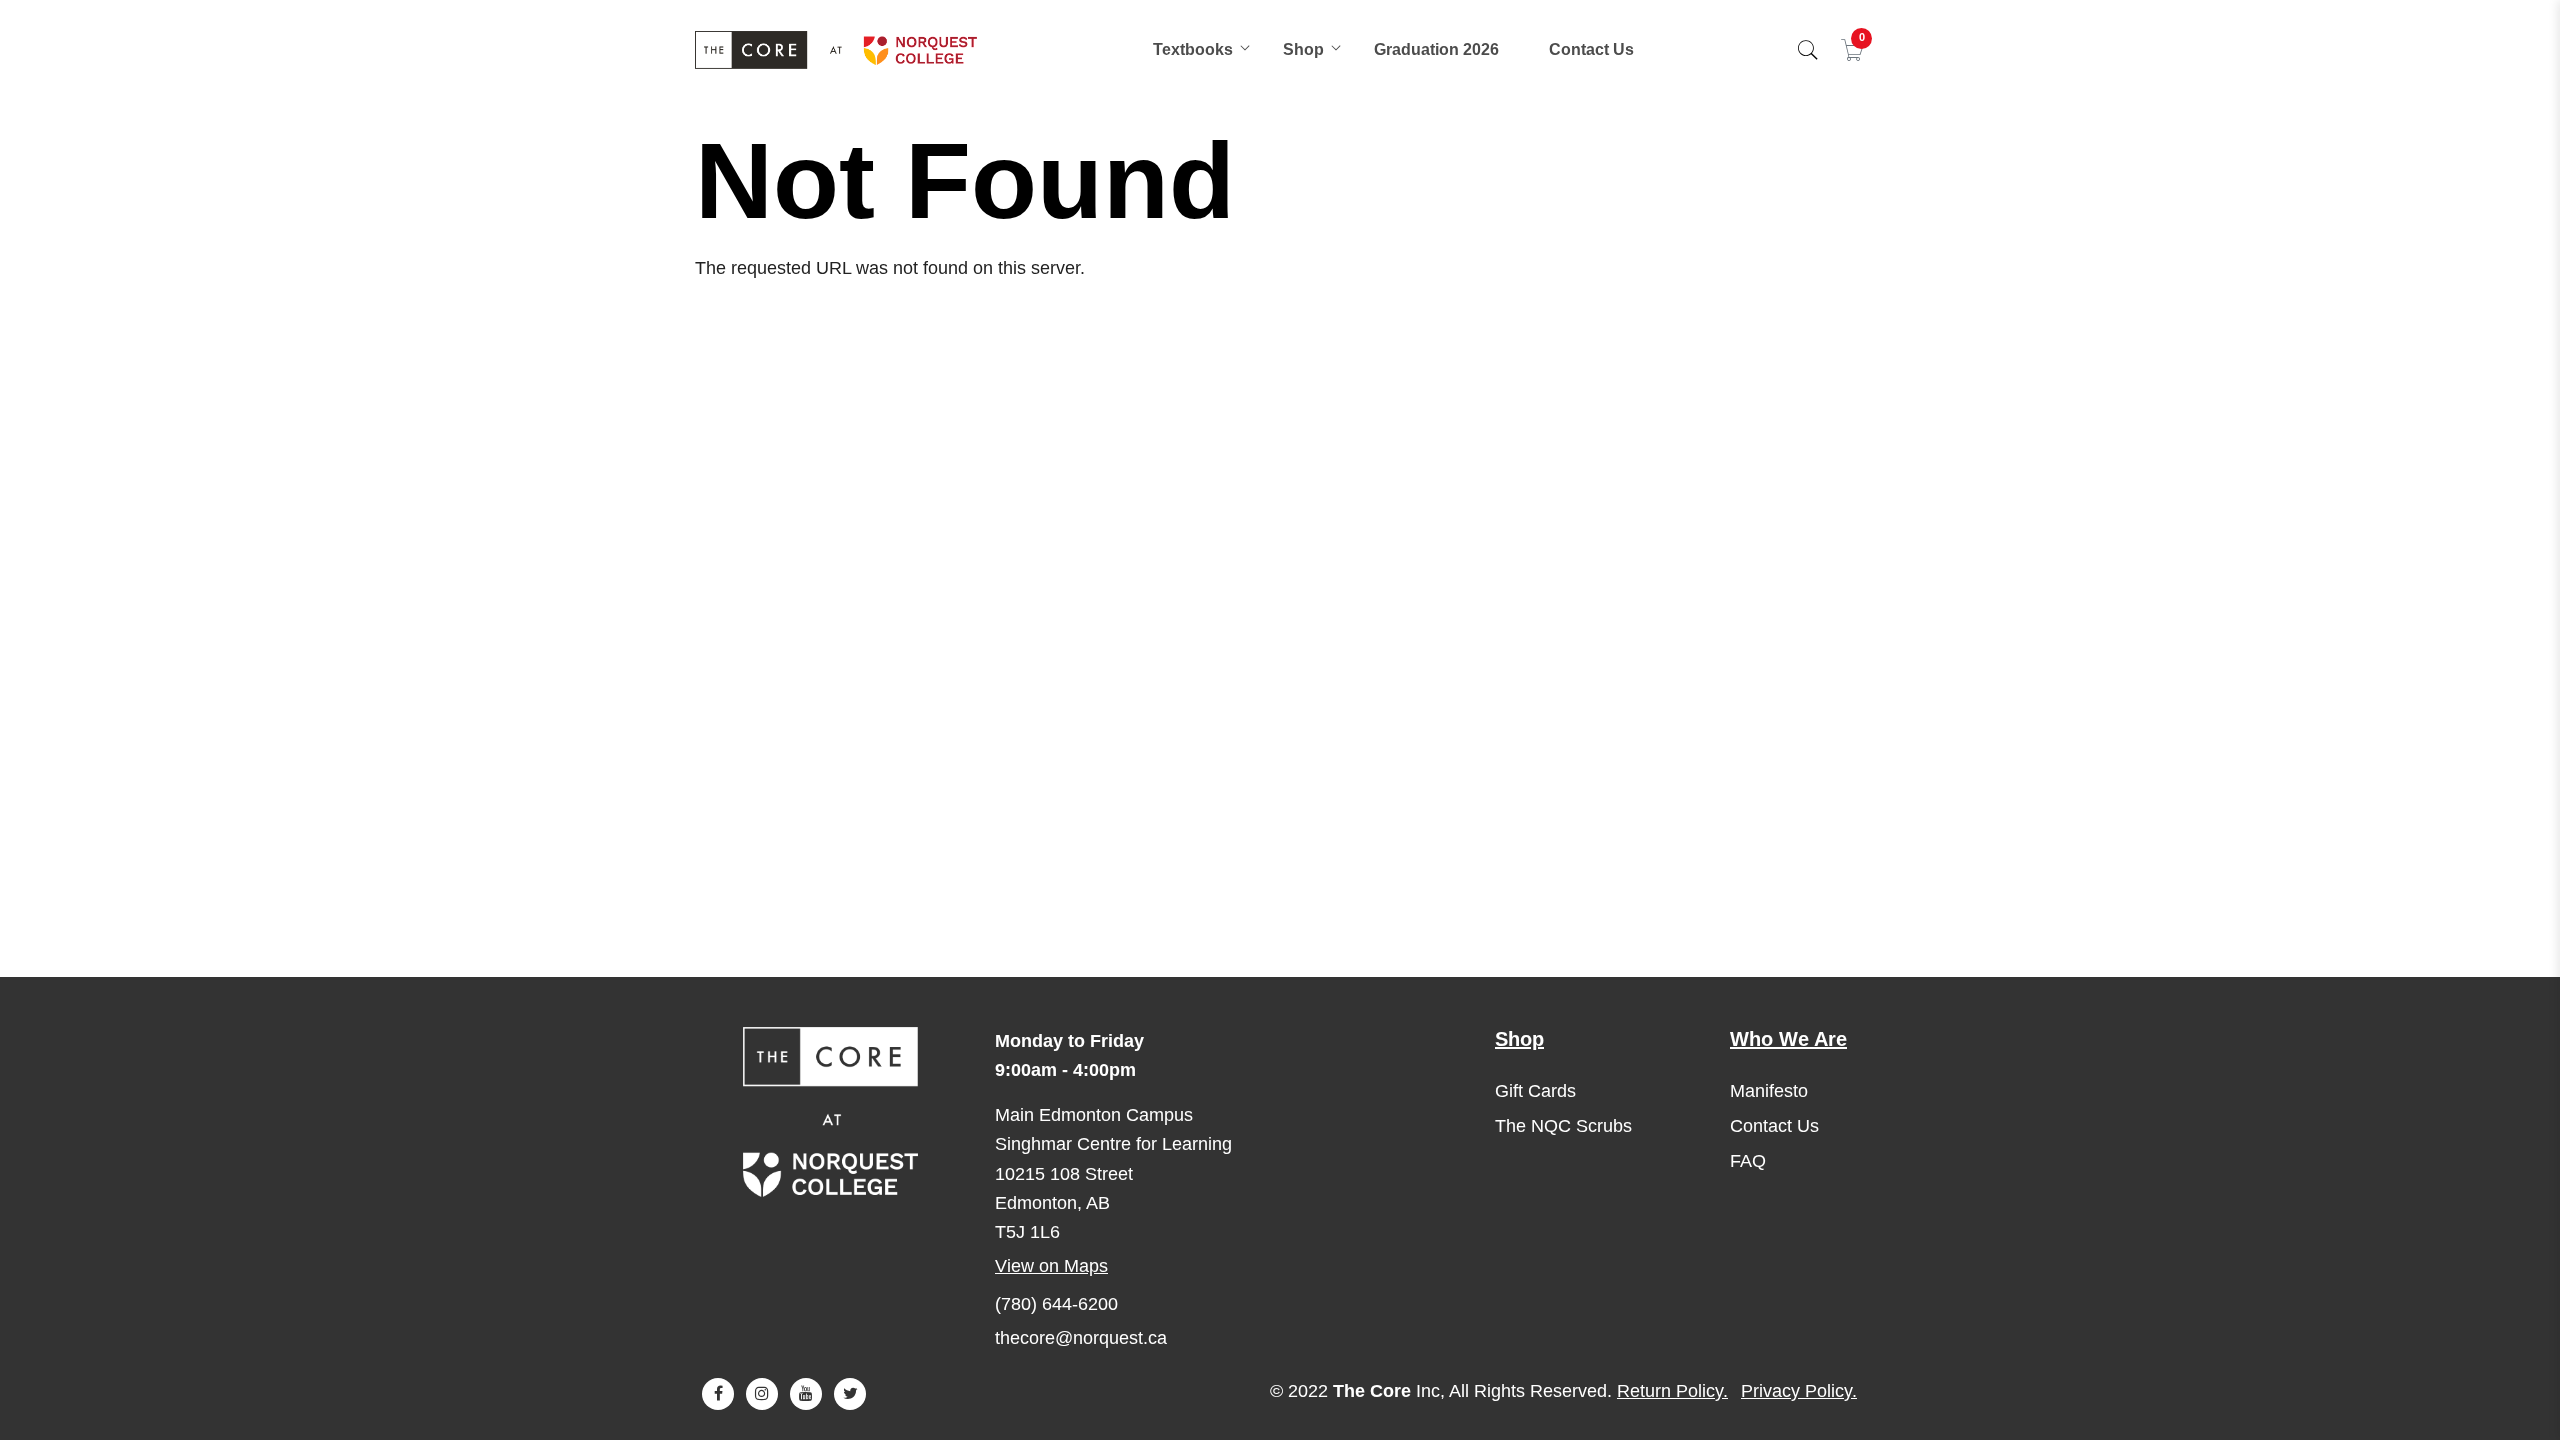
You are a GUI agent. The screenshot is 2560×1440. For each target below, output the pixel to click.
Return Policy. (1672, 1391)
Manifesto (1769, 1091)
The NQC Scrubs (1563, 1126)
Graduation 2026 (1436, 49)
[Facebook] (718, 1394)
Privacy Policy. (1799, 1391)
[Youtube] (806, 1394)
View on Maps (1051, 1266)
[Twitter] (850, 1394)
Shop (1303, 49)
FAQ (1748, 1161)
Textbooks (1193, 49)
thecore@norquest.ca (1081, 1338)
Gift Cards (1535, 1091)
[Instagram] (762, 1394)
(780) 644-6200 (1056, 1304)
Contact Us (1591, 49)
